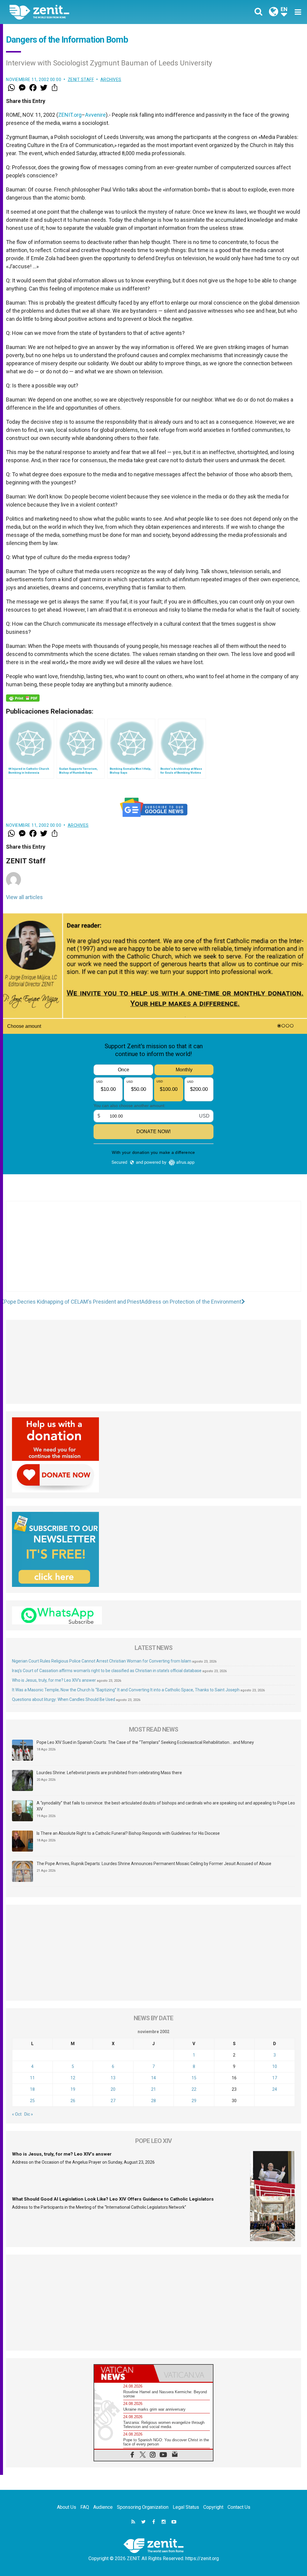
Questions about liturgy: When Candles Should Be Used (64, 1699)
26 (73, 2101)
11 (32, 2078)
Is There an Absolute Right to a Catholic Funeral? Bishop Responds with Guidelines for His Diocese (128, 1833)
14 (153, 2078)
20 (113, 2089)
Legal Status (186, 2507)
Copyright (213, 2507)
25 (32, 2101)
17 (275, 2078)
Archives (111, 80)
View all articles (24, 897)
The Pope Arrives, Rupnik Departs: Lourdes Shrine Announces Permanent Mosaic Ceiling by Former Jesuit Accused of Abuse (154, 1864)
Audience (103, 2507)
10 (275, 2066)
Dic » (29, 2114)
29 (194, 2101)
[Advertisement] (153, 1252)
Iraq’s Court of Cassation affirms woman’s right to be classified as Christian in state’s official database (107, 1671)
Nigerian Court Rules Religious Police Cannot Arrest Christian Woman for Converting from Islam (102, 1661)
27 (113, 2101)
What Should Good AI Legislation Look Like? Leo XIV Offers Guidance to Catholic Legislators (113, 2199)
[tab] (124, 2373)
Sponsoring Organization (143, 2507)
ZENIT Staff (81, 80)
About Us (67, 2507)
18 (32, 2089)
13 (113, 2078)
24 (275, 2089)
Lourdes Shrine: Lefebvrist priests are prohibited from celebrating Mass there (109, 1773)
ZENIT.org (70, 115)
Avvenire (95, 115)
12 (73, 2078)
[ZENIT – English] (86, 12)
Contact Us (239, 2507)
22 (194, 2089)
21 (153, 2089)
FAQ (85, 2507)
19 (73, 2089)
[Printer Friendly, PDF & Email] (23, 698)
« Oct (17, 2114)
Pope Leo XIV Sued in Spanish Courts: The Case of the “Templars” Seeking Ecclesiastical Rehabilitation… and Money (145, 1742)
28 (153, 2101)
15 (194, 2078)
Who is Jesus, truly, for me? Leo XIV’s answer (54, 1680)
